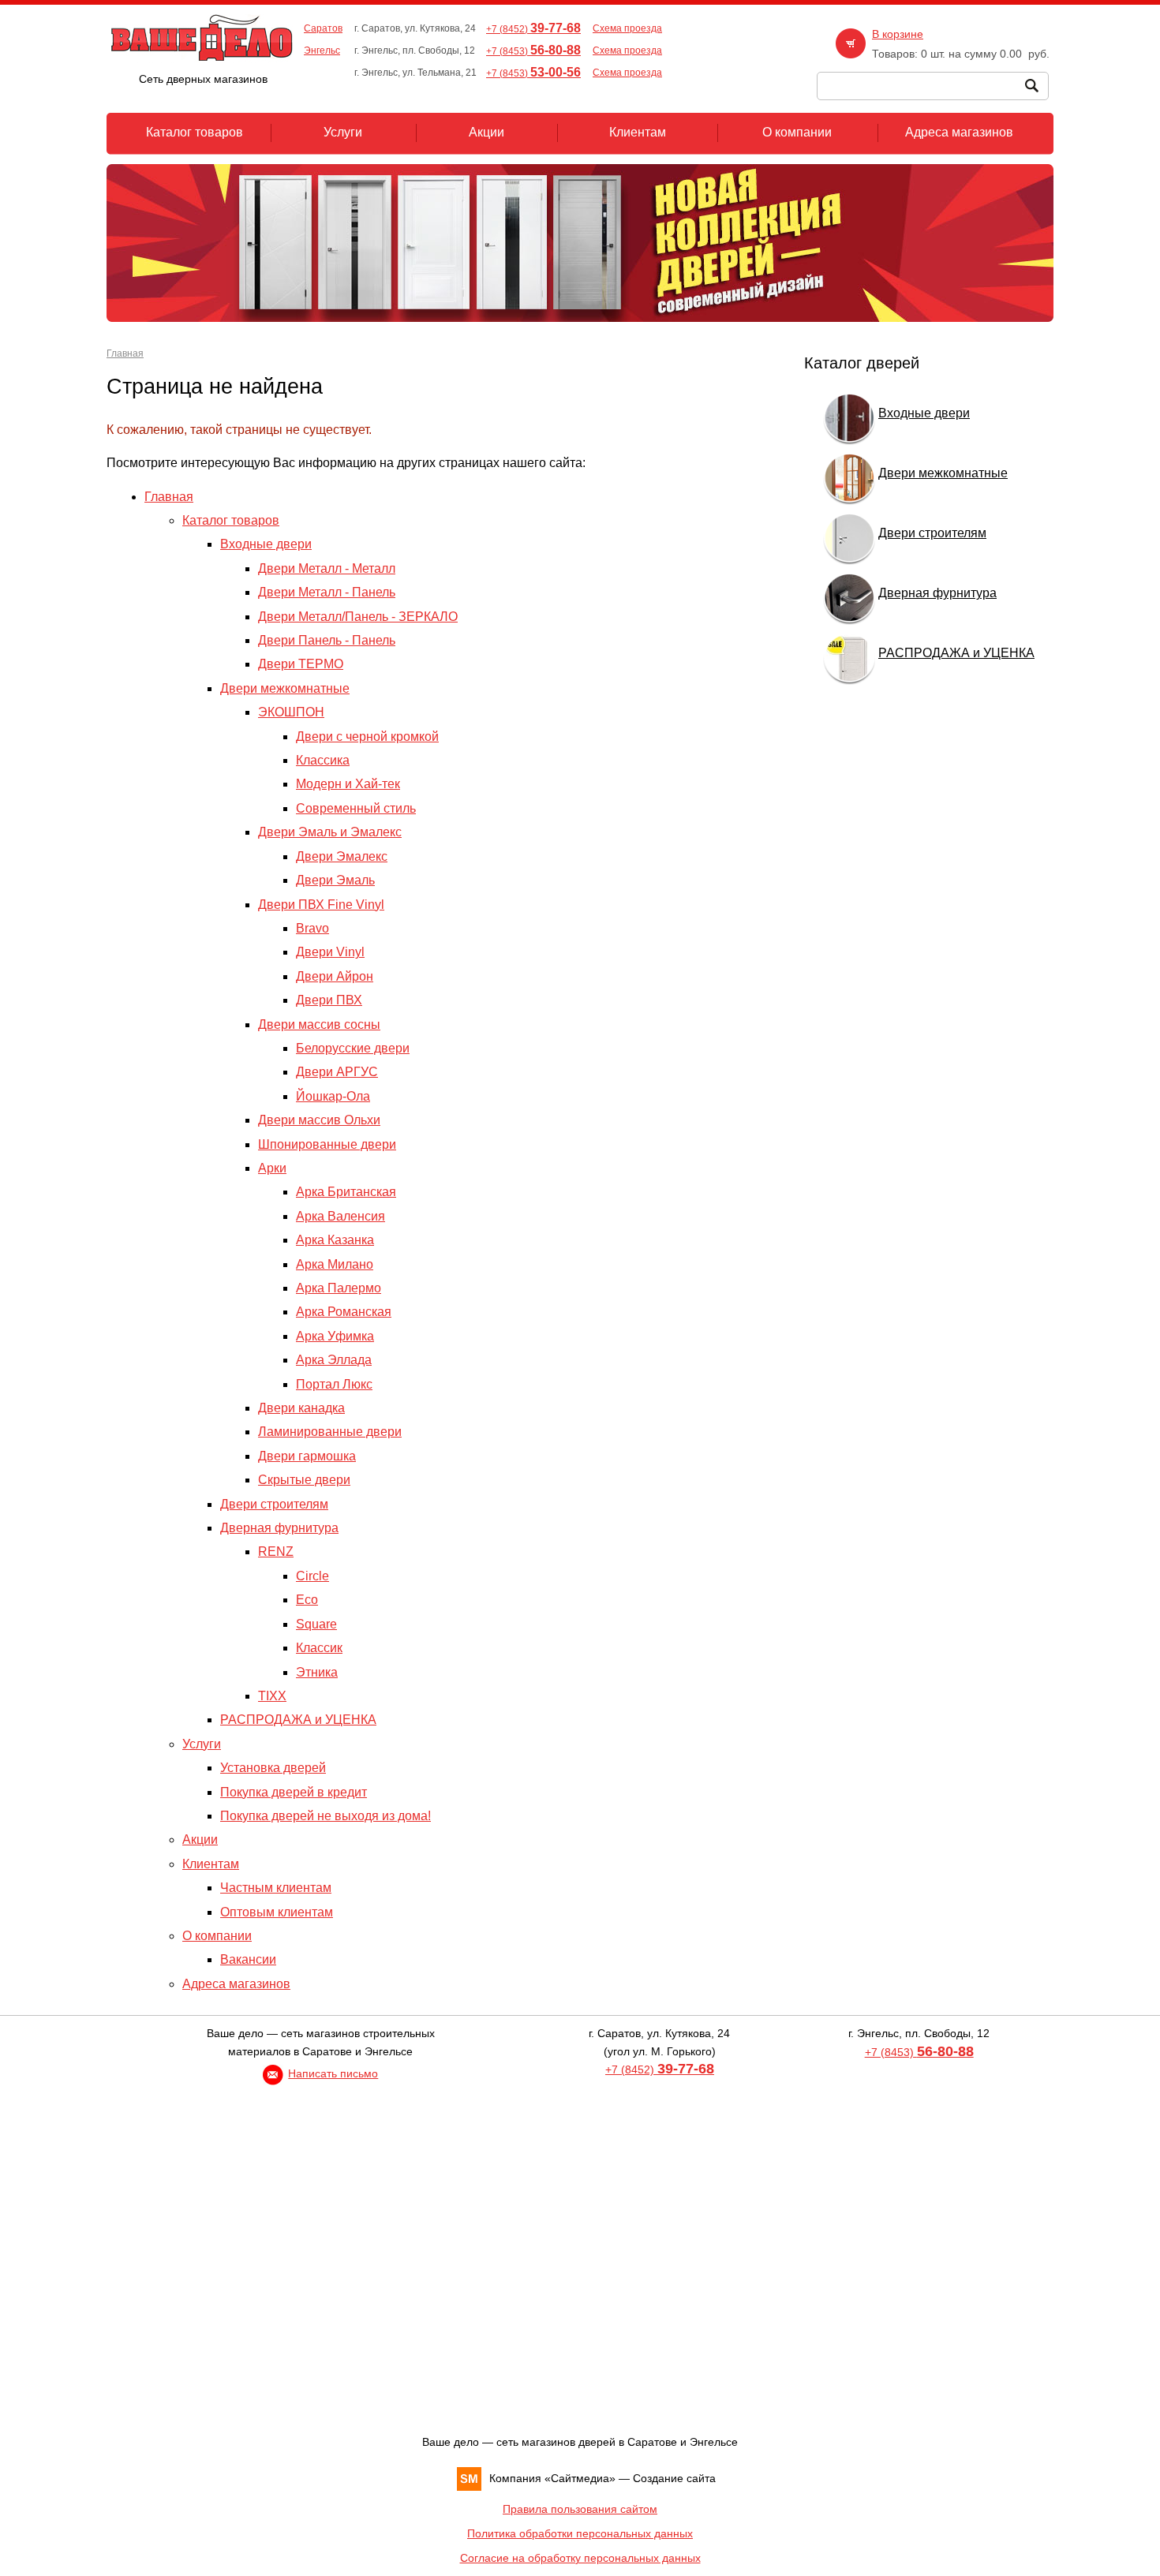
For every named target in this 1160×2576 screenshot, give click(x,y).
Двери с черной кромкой (367, 737)
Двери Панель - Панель (327, 640)
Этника (317, 1672)
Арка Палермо (339, 1288)
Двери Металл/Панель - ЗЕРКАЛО (358, 617)
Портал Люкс (334, 1384)
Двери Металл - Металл (327, 568)
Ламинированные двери (330, 1432)
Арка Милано (335, 1264)
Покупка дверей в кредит (294, 1792)
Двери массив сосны (319, 1024)
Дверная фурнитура (279, 1528)
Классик (319, 1648)
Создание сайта (674, 2478)
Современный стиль (356, 808)
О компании (217, 1936)
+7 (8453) (533, 51)
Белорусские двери (353, 1048)
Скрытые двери (304, 1480)
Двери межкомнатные (285, 688)
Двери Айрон (335, 976)
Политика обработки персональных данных (580, 2533)
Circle (312, 1576)
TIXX (272, 1696)
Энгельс (322, 50)
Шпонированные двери (327, 1144)
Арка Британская (346, 1192)
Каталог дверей (862, 363)
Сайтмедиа (580, 2478)
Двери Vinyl (330, 952)
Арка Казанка (335, 1240)
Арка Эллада (334, 1360)
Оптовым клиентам (277, 1912)
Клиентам (211, 1864)
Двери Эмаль (335, 880)
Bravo (312, 928)
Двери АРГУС (337, 1072)
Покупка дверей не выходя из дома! (326, 1816)
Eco (307, 1600)
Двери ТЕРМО (301, 664)
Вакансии (248, 1959)
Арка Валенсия (341, 1216)
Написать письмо (333, 2073)
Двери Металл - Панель (327, 592)
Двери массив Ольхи (319, 1120)
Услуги (202, 1744)
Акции (200, 1839)
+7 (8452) (533, 29)
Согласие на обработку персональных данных (580, 2558)
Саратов (323, 28)
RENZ (276, 1552)
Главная (125, 353)
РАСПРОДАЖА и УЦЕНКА (298, 1720)
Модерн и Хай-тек (348, 784)
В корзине (898, 34)
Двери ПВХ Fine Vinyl (321, 905)
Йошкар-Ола (333, 1096)
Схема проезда (627, 28)
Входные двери (266, 544)
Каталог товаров (231, 520)
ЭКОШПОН (291, 712)
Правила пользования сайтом (580, 2509)
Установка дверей (273, 1768)
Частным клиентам (276, 1888)
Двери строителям (274, 1504)
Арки (272, 1168)
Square (316, 1624)
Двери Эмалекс (342, 856)
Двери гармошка (307, 1456)
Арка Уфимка (335, 1336)
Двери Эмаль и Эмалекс (330, 832)
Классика (323, 760)
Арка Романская (344, 1312)
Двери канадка (301, 1408)
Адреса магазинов (236, 1984)
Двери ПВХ (329, 1000)
